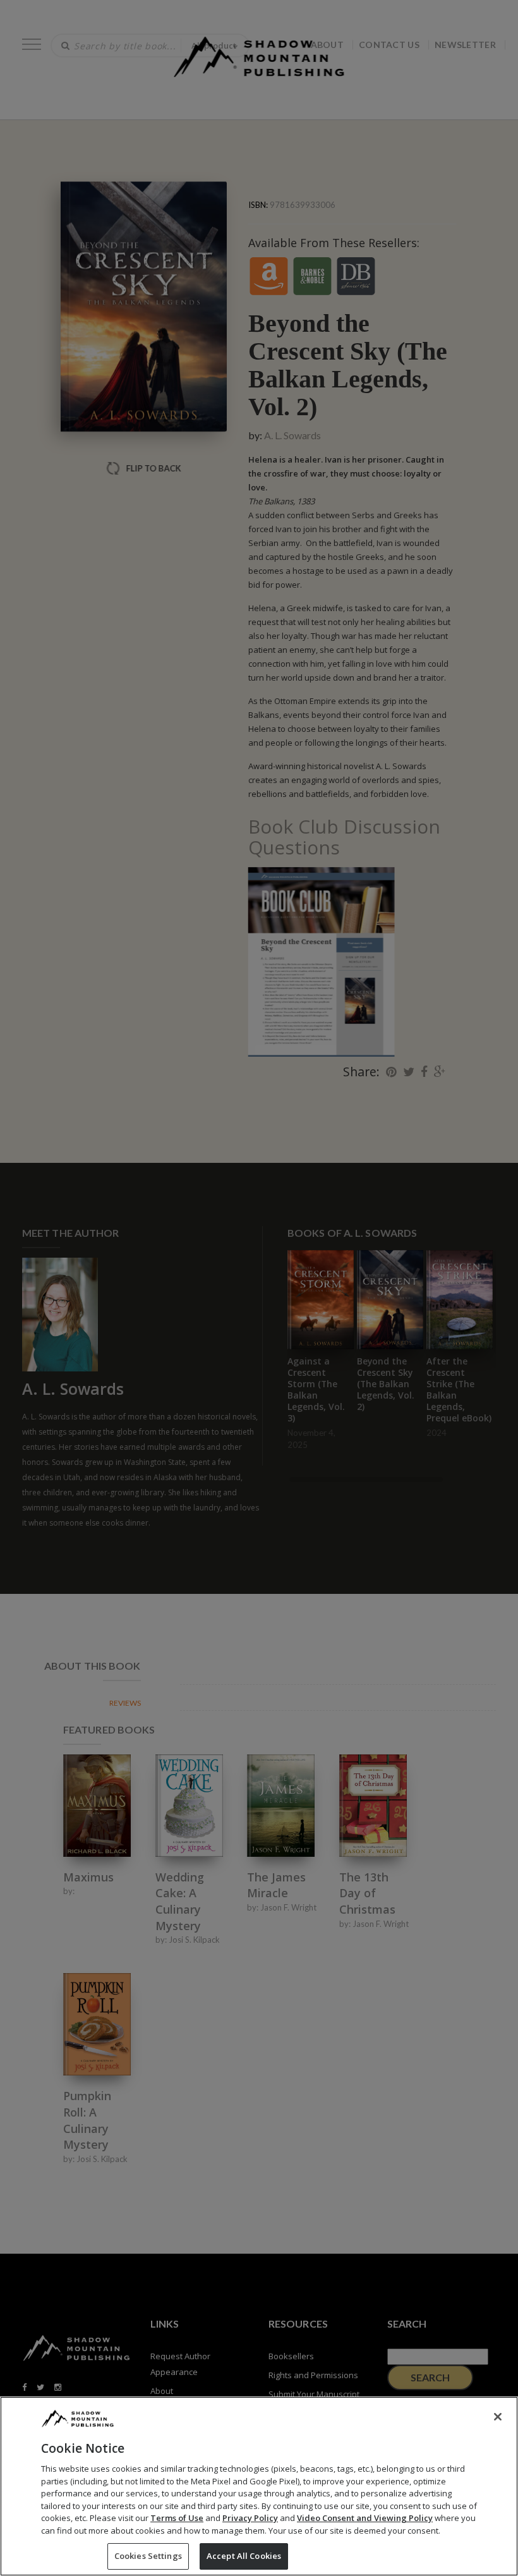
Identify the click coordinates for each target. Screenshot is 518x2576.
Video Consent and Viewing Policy (365, 2518)
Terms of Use (177, 2518)
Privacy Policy (250, 2518)
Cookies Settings (148, 2556)
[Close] (498, 2417)
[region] (259, 2486)
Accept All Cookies (244, 2556)
